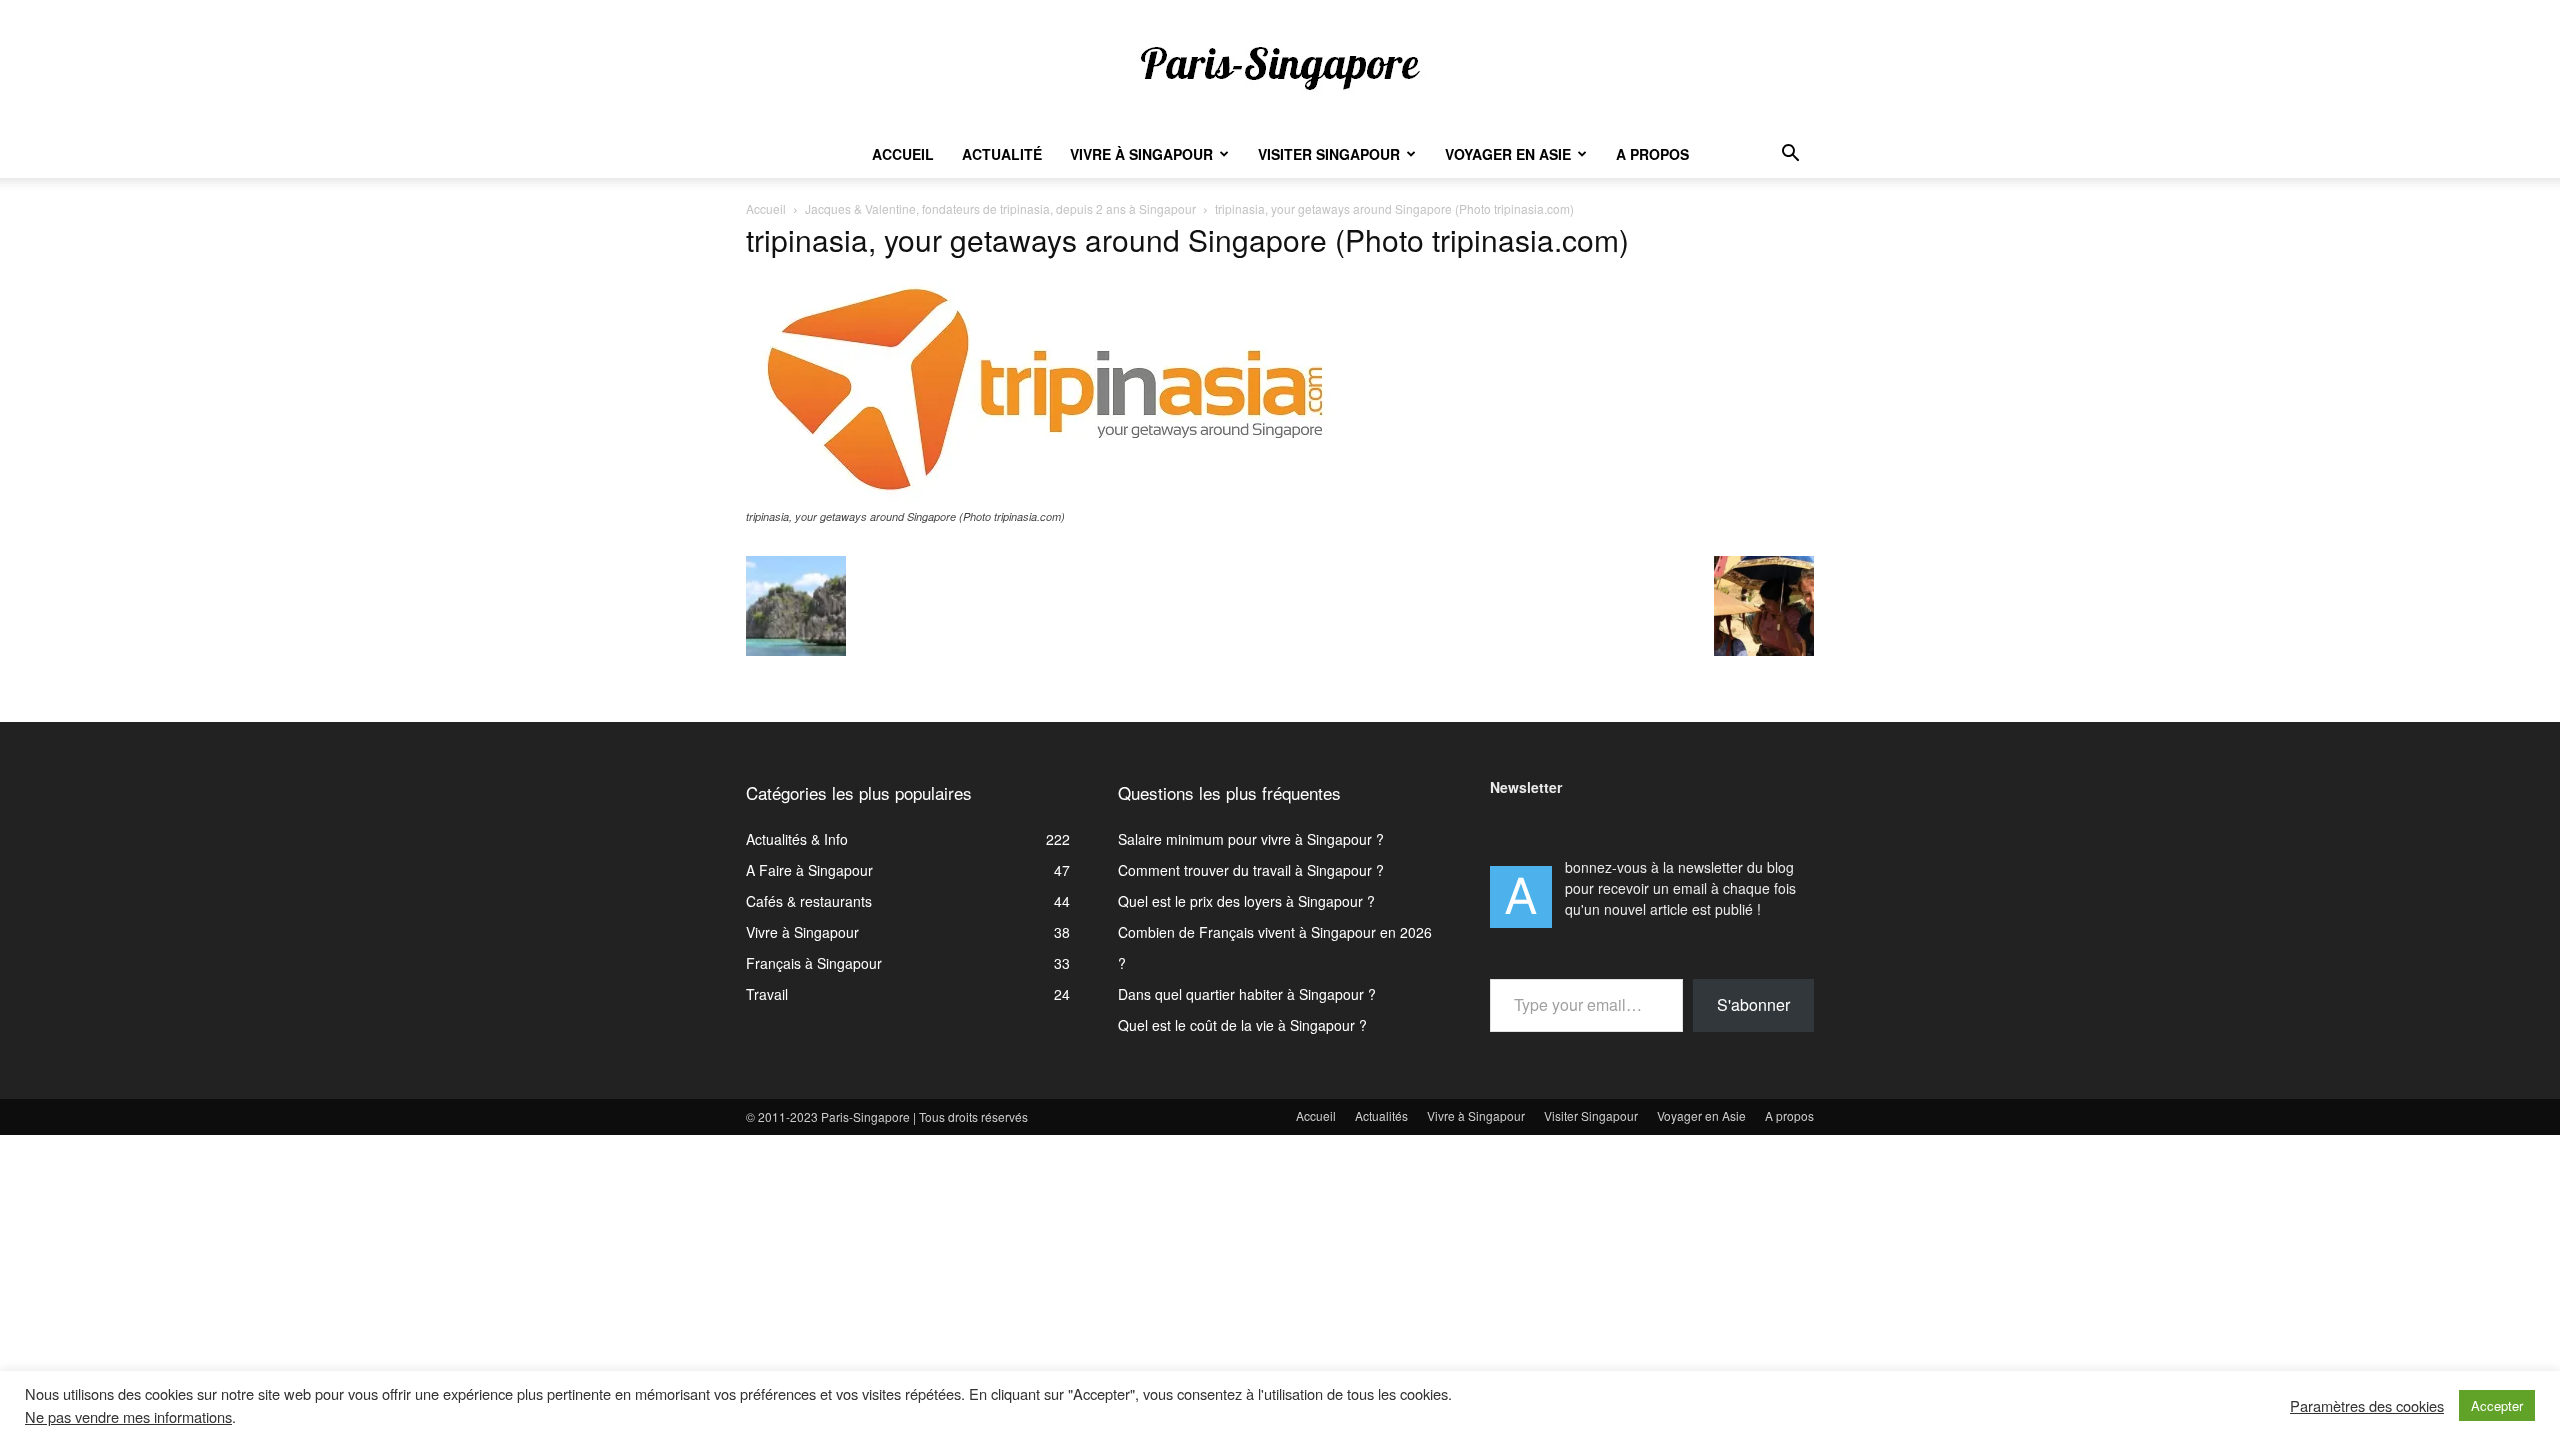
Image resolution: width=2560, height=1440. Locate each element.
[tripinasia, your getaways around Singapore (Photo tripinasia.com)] (1046, 497)
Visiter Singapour (1329, 154)
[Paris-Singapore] (1280, 67)
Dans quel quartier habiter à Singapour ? (1247, 994)
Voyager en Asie (1508, 154)
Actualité (1002, 154)
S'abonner (1753, 1004)
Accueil (903, 154)
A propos (1652, 154)
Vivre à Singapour (1141, 154)
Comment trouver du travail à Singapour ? (1251, 870)
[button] (1790, 155)
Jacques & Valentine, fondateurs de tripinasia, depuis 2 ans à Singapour (1000, 208)
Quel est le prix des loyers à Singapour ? (1246, 901)
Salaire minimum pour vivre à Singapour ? (1251, 839)
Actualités (1381, 1115)
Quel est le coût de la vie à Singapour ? (1242, 1025)
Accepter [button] (2497, 1405)
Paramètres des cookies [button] (2367, 1406)
